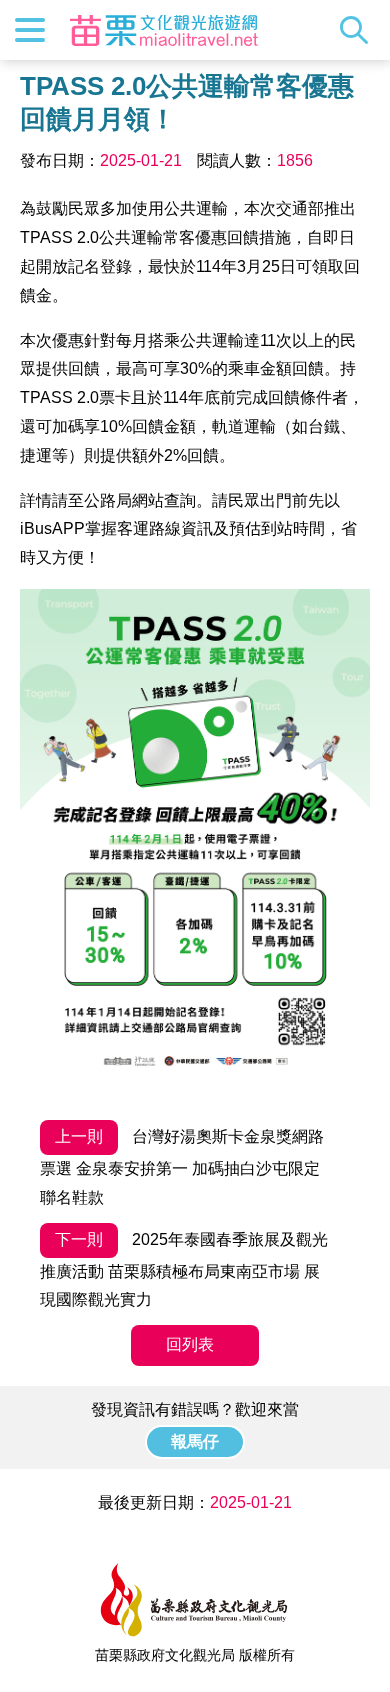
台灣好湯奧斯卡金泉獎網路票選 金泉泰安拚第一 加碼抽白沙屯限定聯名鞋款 (182, 1167)
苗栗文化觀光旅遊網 (164, 30)
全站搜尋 (359, 30)
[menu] (30, 30)
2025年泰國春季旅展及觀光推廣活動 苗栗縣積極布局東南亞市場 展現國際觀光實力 (184, 1270)
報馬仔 (195, 1441)
